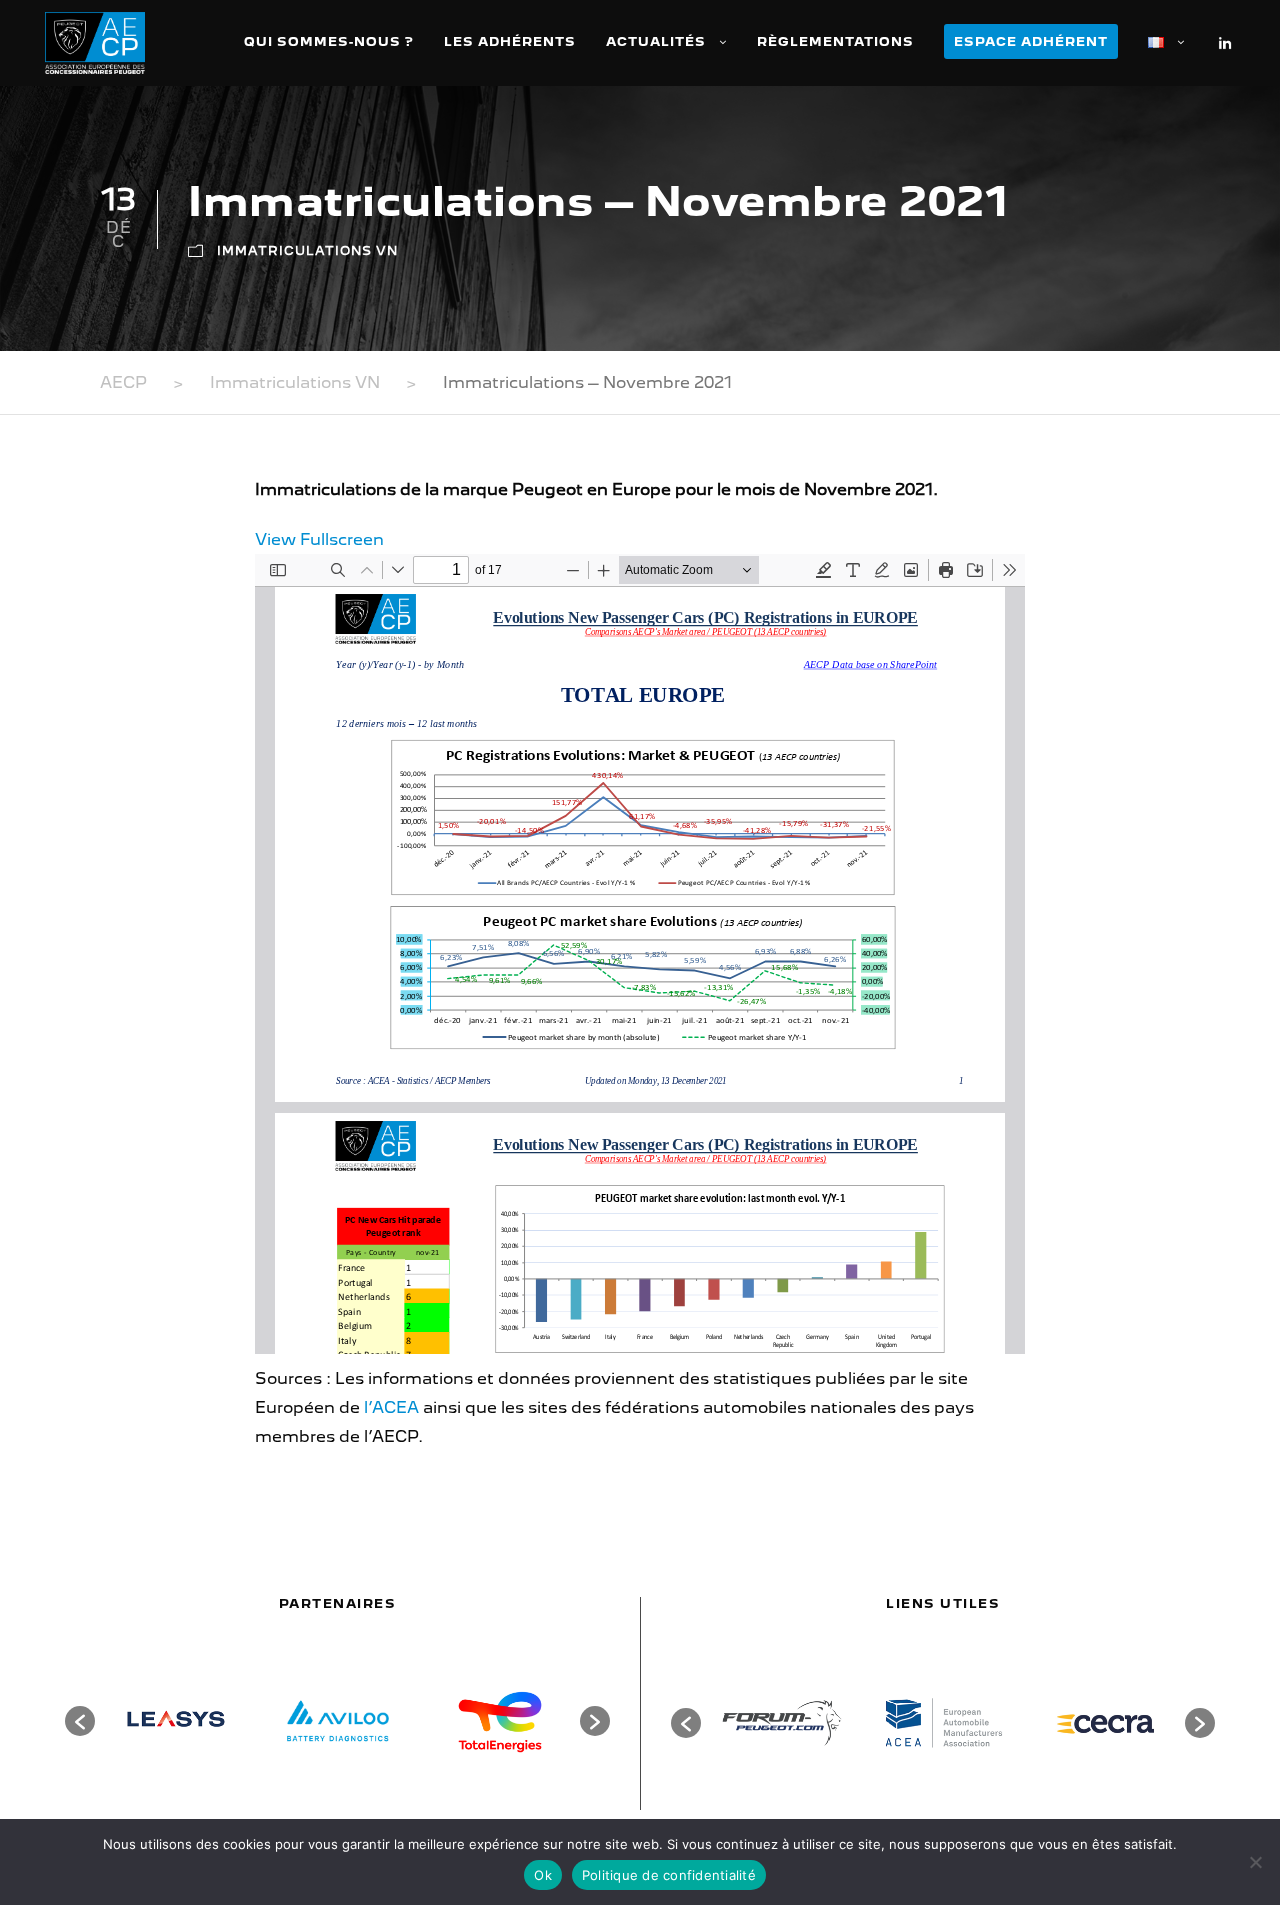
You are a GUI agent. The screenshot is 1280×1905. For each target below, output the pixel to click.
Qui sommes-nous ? (329, 41)
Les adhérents (510, 41)
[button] (80, 1721)
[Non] (1255, 1862)
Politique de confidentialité (669, 1875)
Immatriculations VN (307, 250)
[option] (176, 1720)
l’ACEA (391, 1407)
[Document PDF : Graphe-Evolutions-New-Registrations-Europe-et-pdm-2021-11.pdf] (640, 954)
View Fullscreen (319, 539)
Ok (543, 1875)
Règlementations (835, 41)
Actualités (656, 41)
